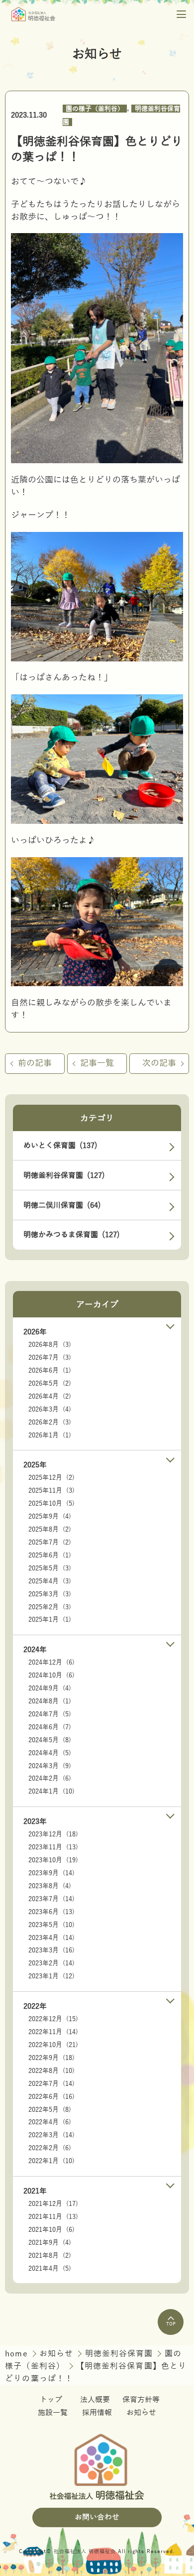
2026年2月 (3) (50, 1422)
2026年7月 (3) (50, 1358)
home (18, 2354)
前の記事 (35, 1063)
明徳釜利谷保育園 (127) (64, 1175)
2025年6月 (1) (50, 1555)
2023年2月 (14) (51, 1963)
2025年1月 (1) (50, 1620)
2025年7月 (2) (50, 1543)
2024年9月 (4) (50, 1688)
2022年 (35, 2006)
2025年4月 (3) (50, 1581)
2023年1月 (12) (51, 1976)
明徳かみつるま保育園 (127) (72, 1235)
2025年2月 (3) (50, 1607)
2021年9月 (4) (50, 2243)
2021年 (35, 2191)
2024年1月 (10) (51, 1792)
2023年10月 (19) (53, 1860)
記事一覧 (97, 1063)
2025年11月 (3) (51, 1491)
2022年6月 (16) (51, 2097)
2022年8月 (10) (51, 2071)
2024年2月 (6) (50, 1779)
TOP (171, 2324)
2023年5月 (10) (51, 1925)
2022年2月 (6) (50, 2148)
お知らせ (58, 2354)
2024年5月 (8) (50, 1740)
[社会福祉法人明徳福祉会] (33, 14)
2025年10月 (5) (51, 1504)
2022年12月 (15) (53, 2019)
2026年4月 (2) (50, 1397)
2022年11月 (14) (53, 2032)
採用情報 (97, 2413)
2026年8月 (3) (50, 1345)
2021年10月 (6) (51, 2230)
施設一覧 (53, 2413)
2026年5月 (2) (50, 1384)
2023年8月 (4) (50, 1886)
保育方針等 (141, 2400)
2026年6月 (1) (50, 1371)
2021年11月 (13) (53, 2217)
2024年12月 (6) (51, 1663)
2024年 (35, 1650)
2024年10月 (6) (51, 1675)
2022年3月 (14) (51, 2135)
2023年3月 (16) (51, 1950)
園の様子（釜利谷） (95, 109)
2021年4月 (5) (50, 2269)
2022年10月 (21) (53, 2045)
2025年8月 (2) (50, 1530)
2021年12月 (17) (53, 2204)
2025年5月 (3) (50, 1568)
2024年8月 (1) (50, 1701)
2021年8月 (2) (50, 2256)
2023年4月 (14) (51, 1938)
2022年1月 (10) (51, 2161)
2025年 (35, 1465)
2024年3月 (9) (50, 1766)
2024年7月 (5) (50, 1714)
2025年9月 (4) (50, 1517)
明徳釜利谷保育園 (120, 2354)
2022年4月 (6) (50, 2122)
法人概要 (95, 2400)
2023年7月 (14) (51, 1899)
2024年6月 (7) (50, 1727)
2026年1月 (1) (50, 1435)
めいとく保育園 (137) (60, 1146)
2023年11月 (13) (53, 1847)
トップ (51, 2400)
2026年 (35, 1332)
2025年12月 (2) (51, 1478)
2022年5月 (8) (50, 2110)
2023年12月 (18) (53, 1834)
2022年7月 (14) (51, 2084)
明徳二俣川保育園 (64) (62, 1205)
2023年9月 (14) (51, 1873)
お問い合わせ (97, 2517)
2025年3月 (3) (50, 1594)
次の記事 (159, 1063)
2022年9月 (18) (51, 2058)
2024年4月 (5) (50, 1753)
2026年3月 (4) (50, 1410)
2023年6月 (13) (51, 1912)
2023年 (35, 1821)
